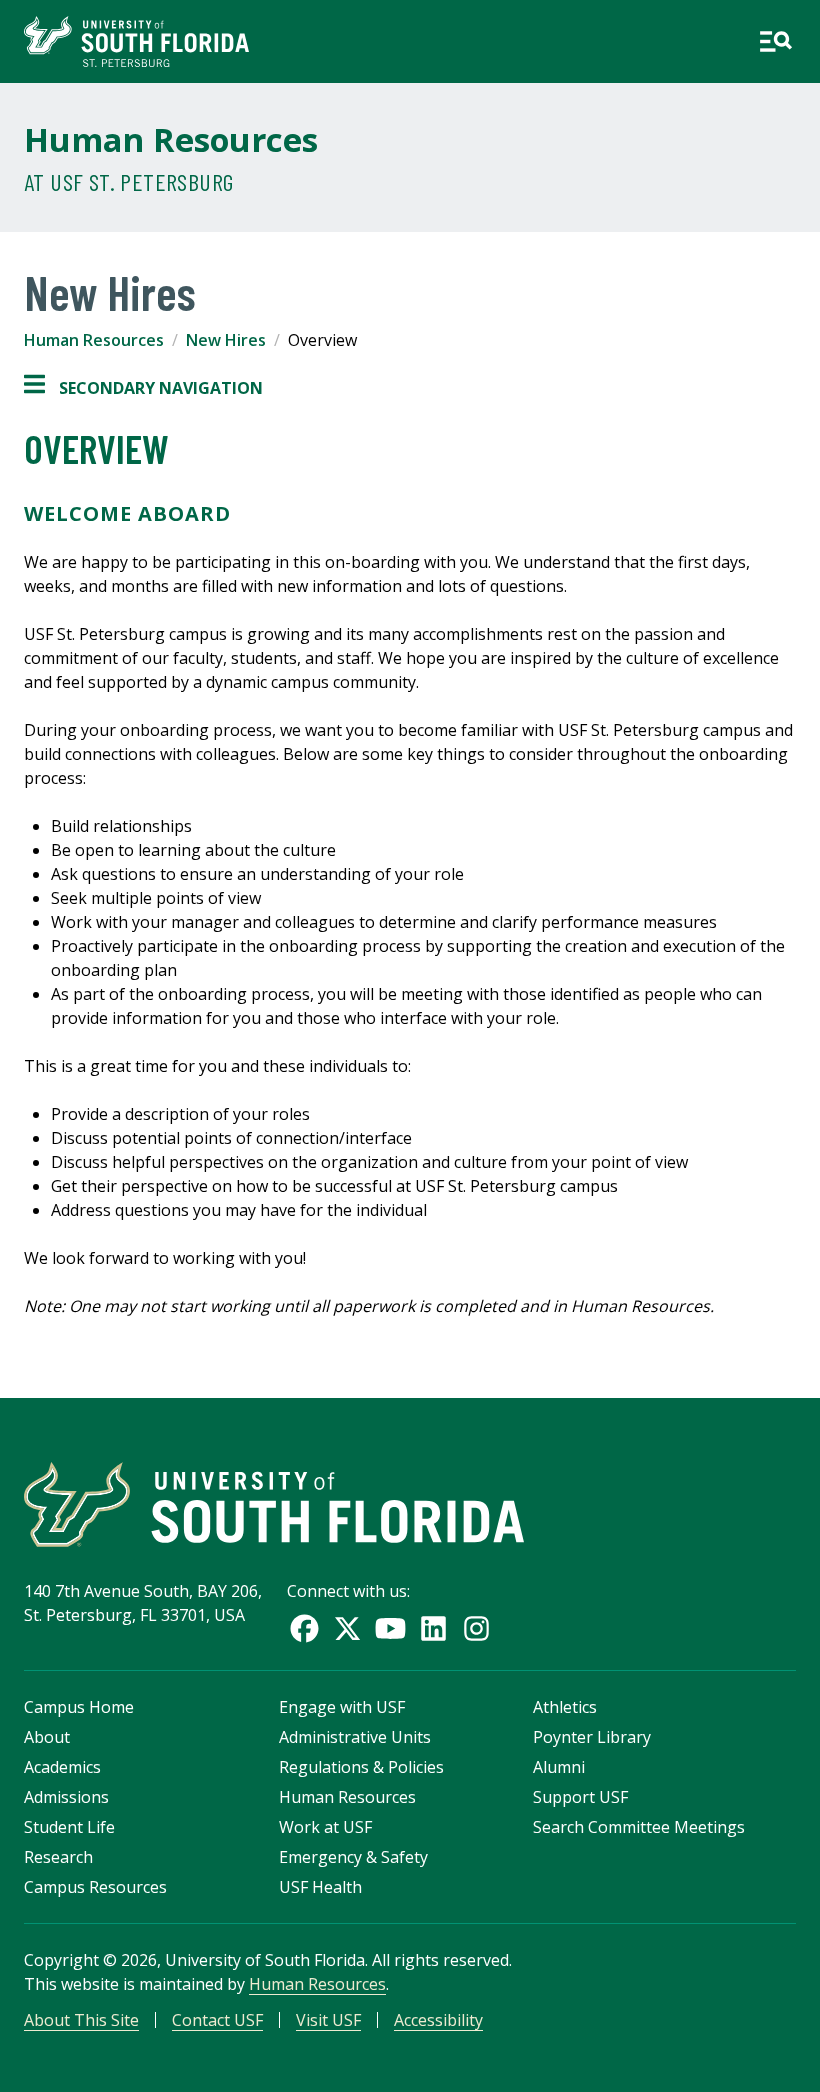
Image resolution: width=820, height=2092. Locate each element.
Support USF (580, 1797)
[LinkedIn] (433, 1628)
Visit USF (328, 2020)
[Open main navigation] (775, 41)
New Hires (226, 340)
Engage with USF (342, 1707)
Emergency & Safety (353, 1857)
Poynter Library (592, 1737)
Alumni (559, 1767)
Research (58, 1857)
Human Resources (171, 139)
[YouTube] (390, 1628)
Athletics (565, 1707)
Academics (62, 1767)
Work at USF (325, 1827)
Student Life (69, 1827)
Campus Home (79, 1707)
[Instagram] (476, 1628)
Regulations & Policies (361, 1767)
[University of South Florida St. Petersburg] (136, 41)
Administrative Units (355, 1737)
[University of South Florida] (274, 1504)
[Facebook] (304, 1628)
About (47, 1737)
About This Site (81, 2020)
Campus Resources (95, 1887)
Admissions (66, 1797)
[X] (347, 1628)
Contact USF (217, 2020)
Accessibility (438, 2020)
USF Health (320, 1887)
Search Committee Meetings (639, 1827)
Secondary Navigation (143, 388)
